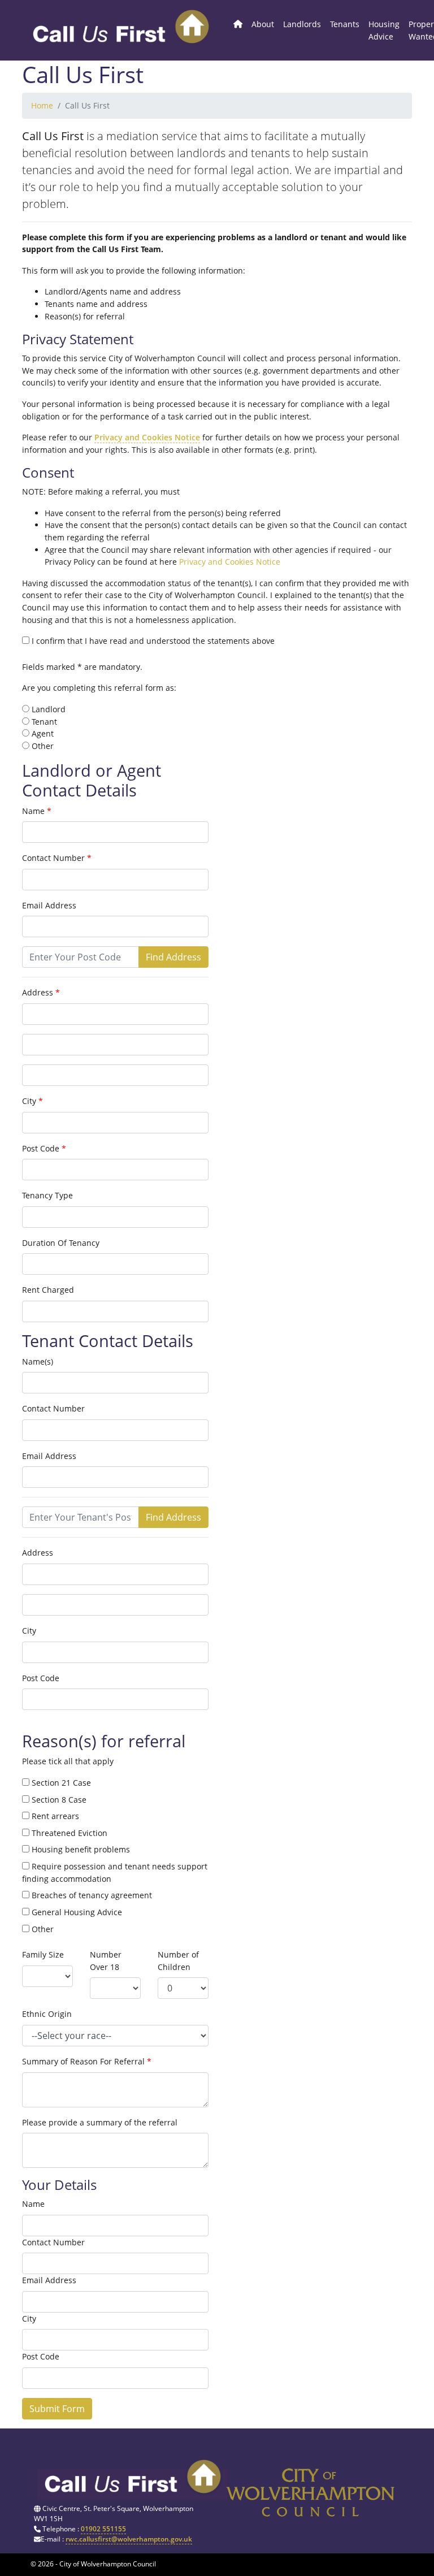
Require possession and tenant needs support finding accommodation (115, 1873)
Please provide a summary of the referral (100, 2122)
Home (42, 105)
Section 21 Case (60, 1783)
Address (38, 992)
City (29, 1101)
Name (33, 811)
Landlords (302, 24)
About (263, 24)
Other (42, 1929)
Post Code (41, 1148)
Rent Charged (48, 1290)
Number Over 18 (106, 1961)
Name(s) (38, 1361)
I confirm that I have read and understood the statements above (152, 641)
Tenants (345, 24)
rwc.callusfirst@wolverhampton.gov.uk (129, 2539)
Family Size (43, 1954)
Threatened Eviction (68, 1833)
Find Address (173, 957)
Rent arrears (54, 1816)
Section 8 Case (58, 1800)
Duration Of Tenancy (61, 1243)
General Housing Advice (76, 1912)
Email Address (49, 905)
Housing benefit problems (80, 1849)
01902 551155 (103, 2529)
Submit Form (57, 2409)
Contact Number (53, 858)
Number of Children (178, 1961)
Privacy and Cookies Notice (147, 437)
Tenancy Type (47, 1195)
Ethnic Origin (47, 2014)
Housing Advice (384, 30)
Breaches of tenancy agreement (91, 1895)
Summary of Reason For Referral (83, 2061)
